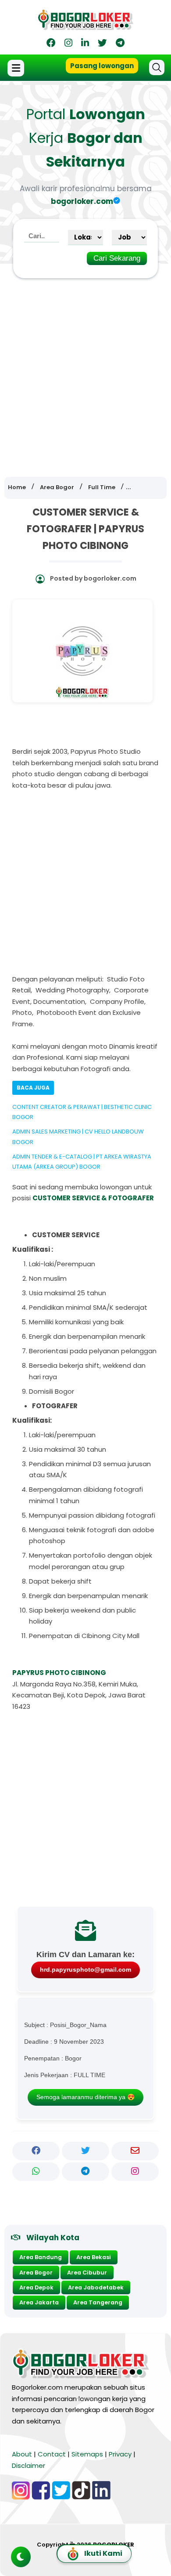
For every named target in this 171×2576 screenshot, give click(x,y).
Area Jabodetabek (96, 2287)
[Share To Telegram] (85, 2172)
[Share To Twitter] (85, 2151)
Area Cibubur (87, 2273)
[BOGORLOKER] (85, 27)
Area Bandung (41, 2257)
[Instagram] (68, 44)
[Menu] (17, 68)
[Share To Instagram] (135, 2172)
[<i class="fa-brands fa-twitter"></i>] (102, 44)
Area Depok (36, 2287)
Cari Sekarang (117, 258)
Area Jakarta (39, 2302)
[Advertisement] (85, 371)
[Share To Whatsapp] (36, 2172)
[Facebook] (51, 44)
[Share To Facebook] (36, 2151)
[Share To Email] (135, 2151)
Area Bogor (36, 2273)
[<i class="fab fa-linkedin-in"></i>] (85, 44)
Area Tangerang (98, 2302)
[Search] (157, 67)
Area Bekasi (94, 2257)
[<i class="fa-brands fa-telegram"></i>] (120, 44)
